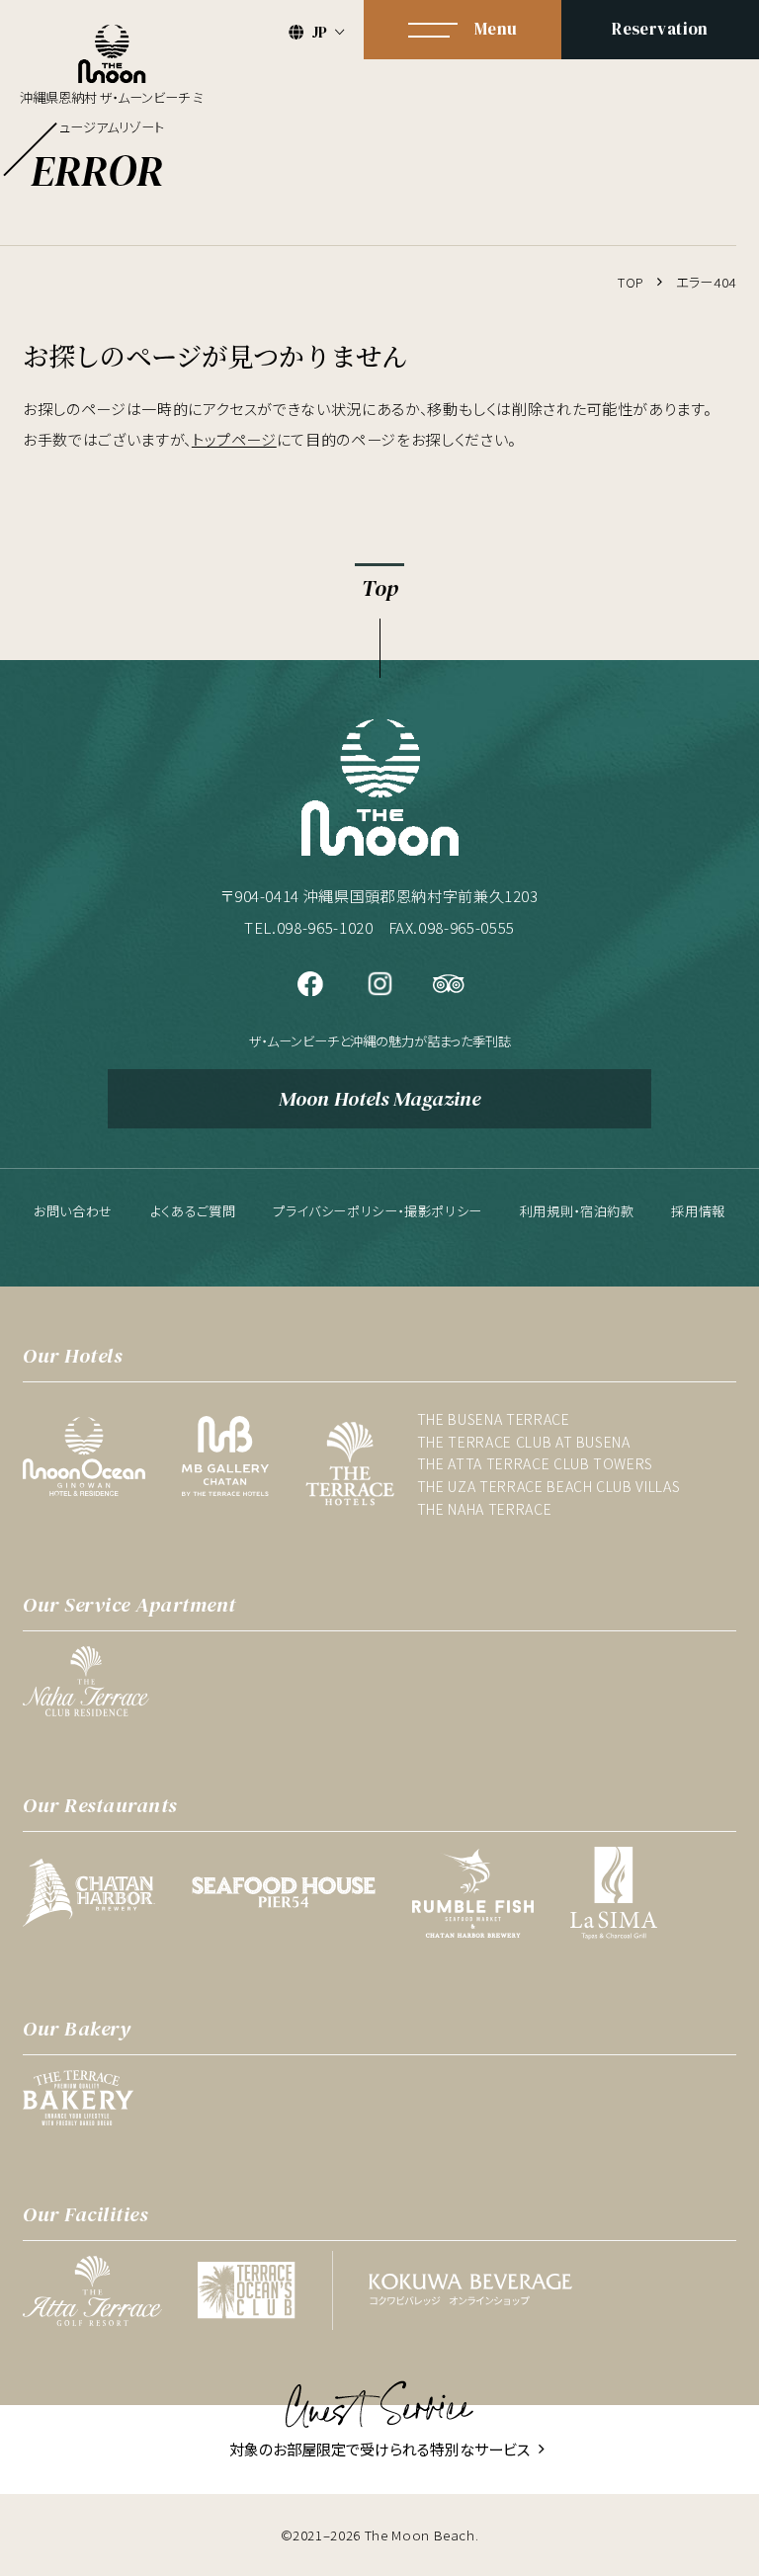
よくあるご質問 (193, 1211)
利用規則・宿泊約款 (577, 1211)
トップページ (234, 439)
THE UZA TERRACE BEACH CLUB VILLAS (548, 1486)
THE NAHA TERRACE (484, 1509)
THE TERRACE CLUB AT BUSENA (524, 1442)
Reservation (660, 29)
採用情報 (698, 1211)
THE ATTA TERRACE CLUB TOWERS (535, 1463)
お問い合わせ (73, 1211)
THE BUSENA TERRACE (494, 1419)
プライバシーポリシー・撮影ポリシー (378, 1211)
